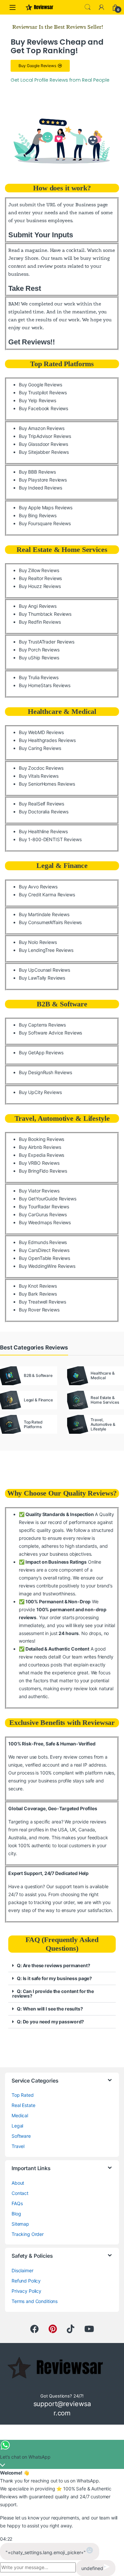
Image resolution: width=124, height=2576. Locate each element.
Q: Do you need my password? (50, 2022)
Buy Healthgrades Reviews (47, 740)
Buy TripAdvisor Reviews (45, 436)
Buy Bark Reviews (38, 1294)
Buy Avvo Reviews (38, 887)
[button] (62, 1966)
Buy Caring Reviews (40, 748)
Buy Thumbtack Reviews (45, 614)
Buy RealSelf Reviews (41, 804)
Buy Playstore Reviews (43, 480)
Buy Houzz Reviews (40, 586)
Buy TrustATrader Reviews (47, 642)
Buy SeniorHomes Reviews (47, 784)
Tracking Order (28, 2234)
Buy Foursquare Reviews (45, 523)
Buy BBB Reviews (37, 472)
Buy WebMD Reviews (41, 732)
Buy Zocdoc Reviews (41, 768)
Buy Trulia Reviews (39, 677)
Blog (16, 2214)
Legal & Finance (62, 865)
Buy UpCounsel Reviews (44, 970)
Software (21, 2136)
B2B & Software (62, 1004)
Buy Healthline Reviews (43, 831)
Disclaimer (22, 2270)
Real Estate (23, 2105)
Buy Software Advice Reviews (50, 1033)
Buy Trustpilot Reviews (43, 392)
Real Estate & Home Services (62, 549)
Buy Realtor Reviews (40, 578)
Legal (17, 2126)
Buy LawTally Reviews (42, 978)
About (18, 2183)
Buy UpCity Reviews (40, 1092)
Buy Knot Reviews (38, 1286)
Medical (20, 2115)
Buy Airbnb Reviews (40, 1147)
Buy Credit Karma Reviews (47, 895)
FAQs (17, 2203)
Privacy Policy (26, 2291)
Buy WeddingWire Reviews (47, 1266)
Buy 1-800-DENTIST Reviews (50, 839)
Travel (18, 2146)
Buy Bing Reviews (38, 515)
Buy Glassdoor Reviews (43, 444)
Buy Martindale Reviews (44, 914)
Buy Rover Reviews (39, 1310)
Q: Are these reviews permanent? (54, 1965)
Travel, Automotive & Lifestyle (62, 1118)
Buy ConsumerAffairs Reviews (50, 922)
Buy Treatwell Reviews (42, 1302)
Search (88, 7)
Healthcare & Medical (62, 711)
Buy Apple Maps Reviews (46, 507)
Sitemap (20, 2224)
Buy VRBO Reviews (39, 1163)
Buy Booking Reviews (41, 1139)
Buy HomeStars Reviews (45, 685)
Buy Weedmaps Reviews (45, 1222)
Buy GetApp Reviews (41, 1053)
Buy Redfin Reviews (40, 622)
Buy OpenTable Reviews (44, 1258)
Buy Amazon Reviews (41, 428)
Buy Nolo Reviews (38, 942)
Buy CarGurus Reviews (43, 1214)
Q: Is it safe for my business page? (54, 1978)
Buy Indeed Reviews (40, 488)
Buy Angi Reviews (38, 606)
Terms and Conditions (35, 2301)
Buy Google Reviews (40, 385)
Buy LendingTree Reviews (46, 950)
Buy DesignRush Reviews (45, 1072)
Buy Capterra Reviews (42, 1025)
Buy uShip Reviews (39, 658)
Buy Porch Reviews (39, 650)
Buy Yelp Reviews (38, 400)
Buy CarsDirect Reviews (44, 1250)
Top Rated (23, 2095)
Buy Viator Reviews (39, 1191)
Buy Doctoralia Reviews (44, 812)
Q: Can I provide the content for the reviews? (53, 1993)
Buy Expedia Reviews (41, 1155)
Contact (20, 2193)
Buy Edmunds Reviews (43, 1242)
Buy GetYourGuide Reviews (48, 1199)
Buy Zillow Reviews (39, 570)
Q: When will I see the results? (50, 2009)
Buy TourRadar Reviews (44, 1207)
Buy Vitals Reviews (39, 776)
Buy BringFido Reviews (43, 1171)
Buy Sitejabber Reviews (44, 452)
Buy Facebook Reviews (43, 408)
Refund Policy (26, 2281)
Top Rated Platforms (62, 364)
